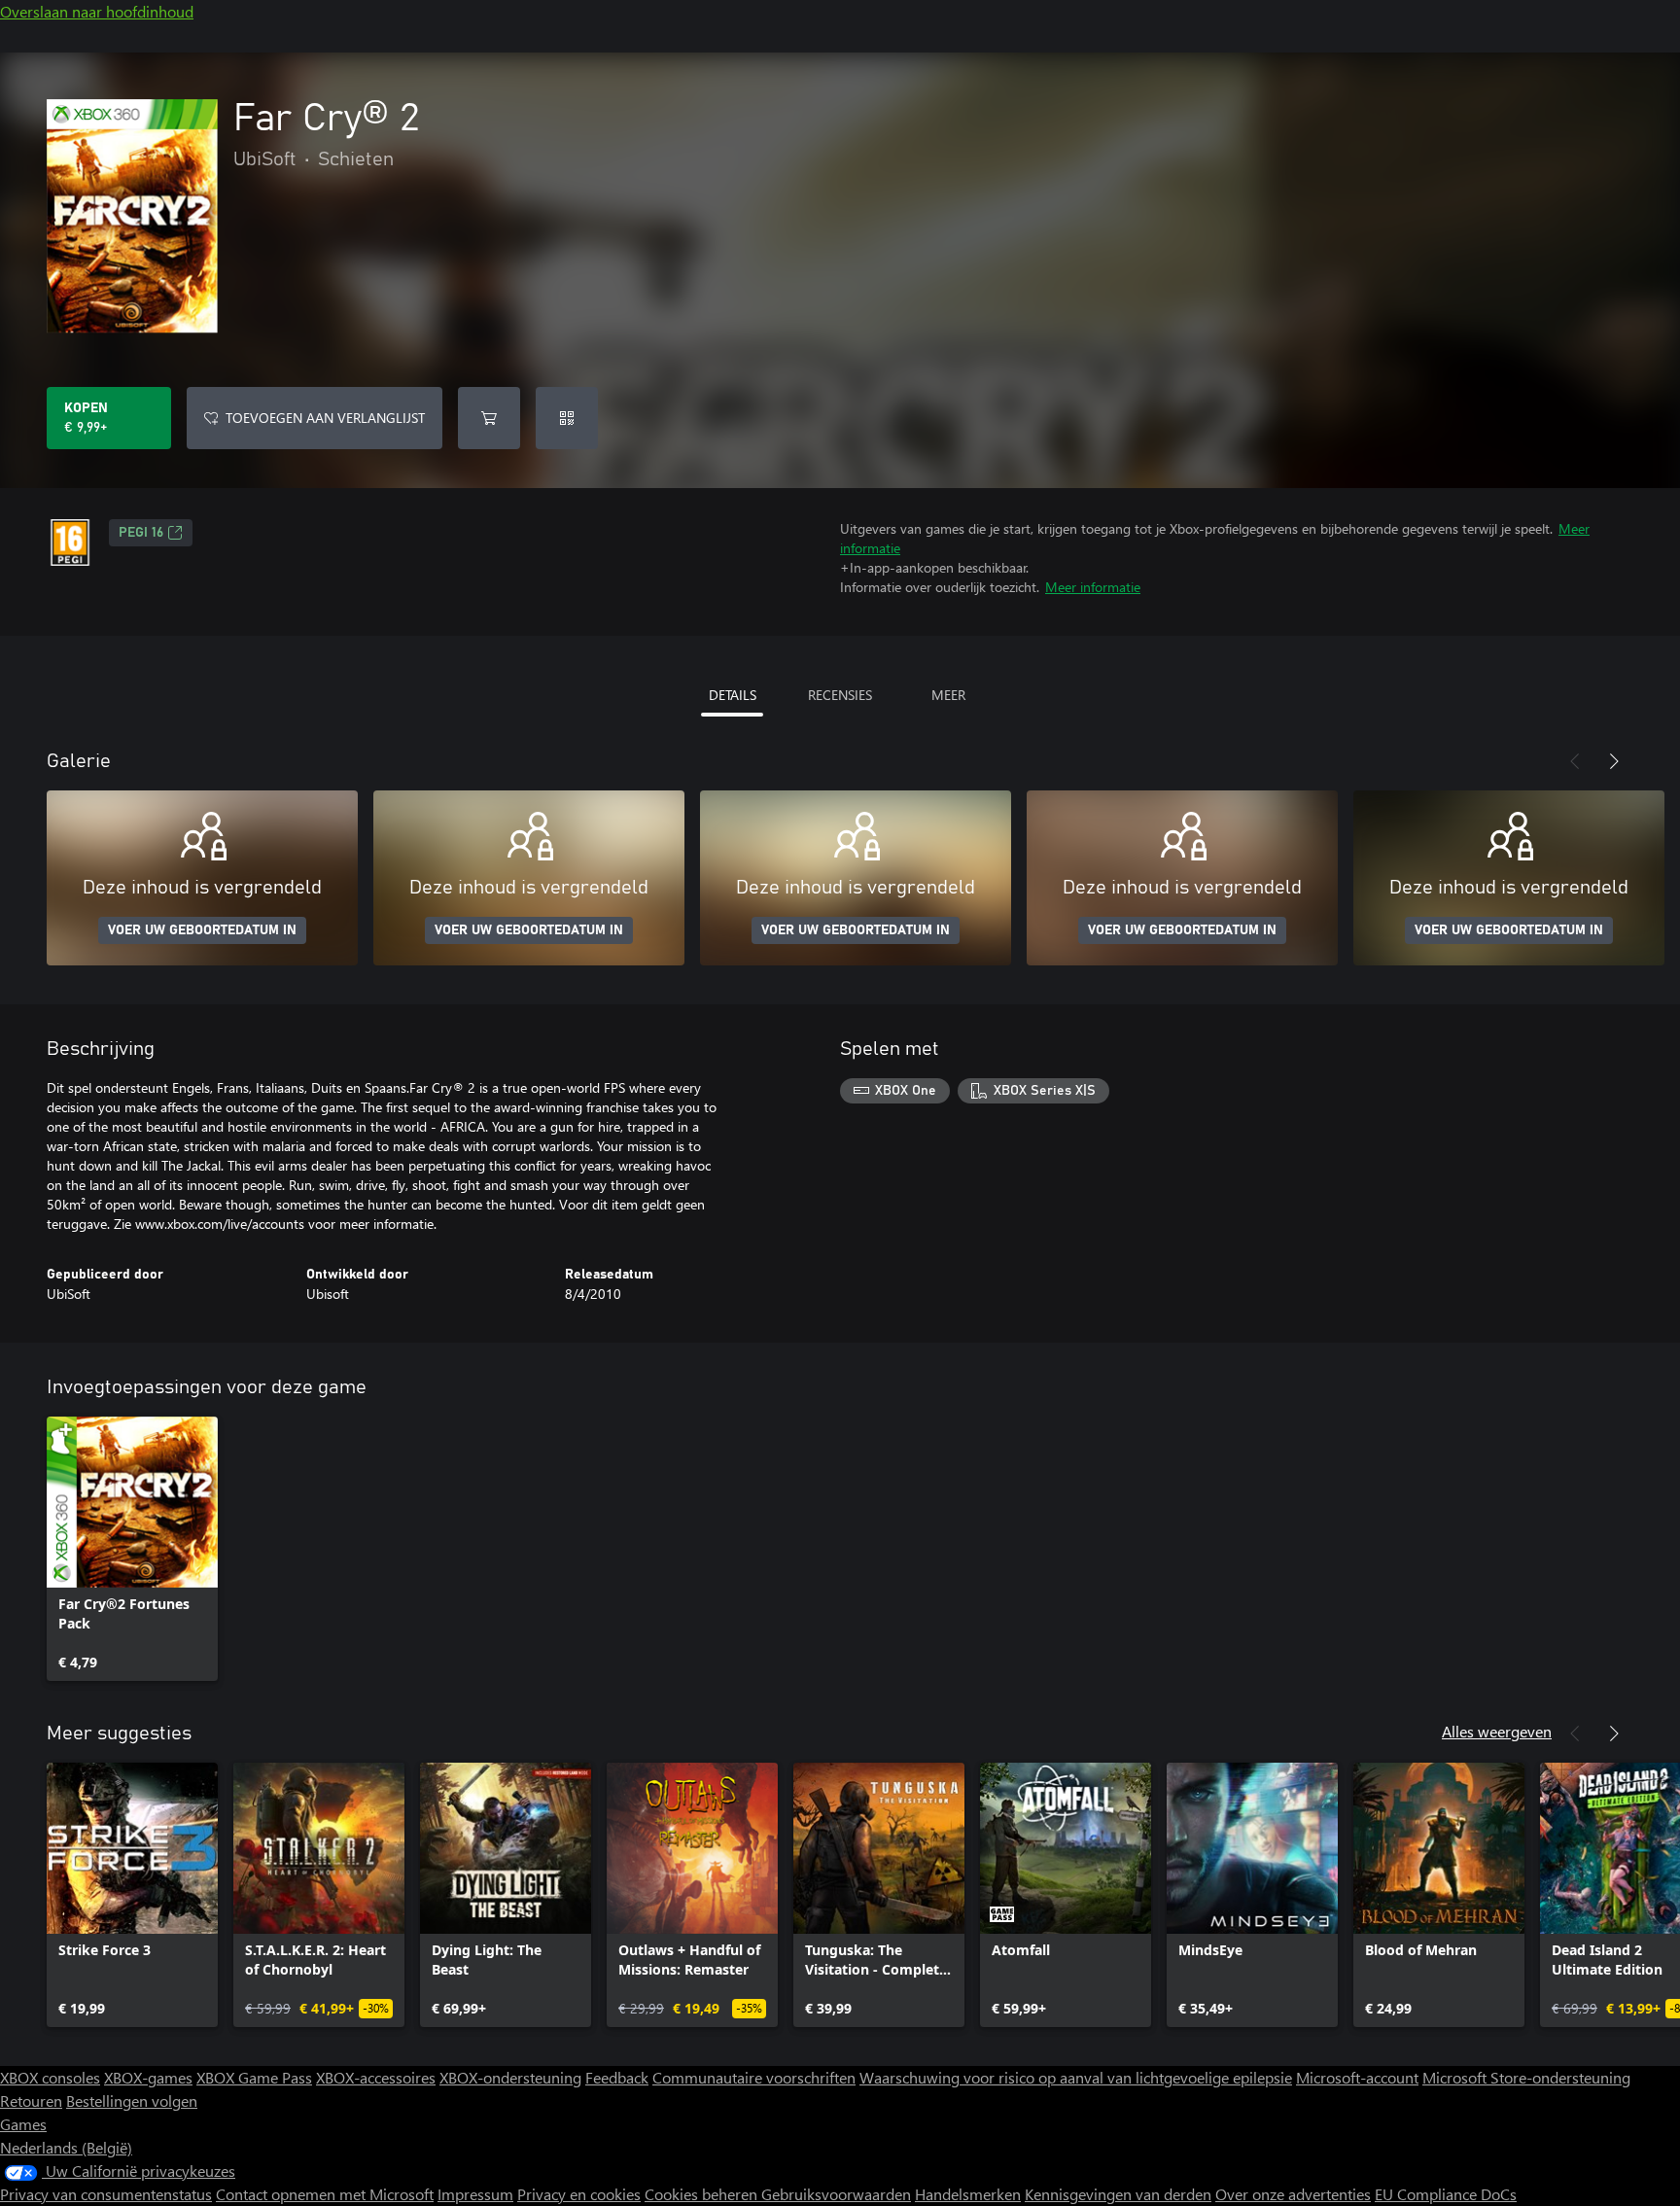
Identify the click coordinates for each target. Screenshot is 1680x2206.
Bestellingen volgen (132, 2101)
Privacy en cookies (579, 2194)
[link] (132, 1549)
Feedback (617, 2077)
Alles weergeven (1497, 1731)
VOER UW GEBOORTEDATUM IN (202, 930)
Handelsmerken (968, 2194)
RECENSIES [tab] (840, 695)
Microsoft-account (1357, 2077)
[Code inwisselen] (567, 418)
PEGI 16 (141, 533)
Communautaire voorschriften (754, 2077)
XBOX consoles (50, 2077)
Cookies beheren (703, 2194)
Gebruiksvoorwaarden (836, 2194)
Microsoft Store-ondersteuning (1526, 2077)
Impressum (475, 2194)
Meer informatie (1093, 587)
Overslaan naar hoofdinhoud (97, 11)
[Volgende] (1614, 761)
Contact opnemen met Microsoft (325, 2194)
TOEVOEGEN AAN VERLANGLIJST (325, 418)
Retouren (31, 2101)
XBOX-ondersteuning (510, 2077)
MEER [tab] (948, 695)
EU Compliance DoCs (1446, 2194)
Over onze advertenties (1293, 2194)
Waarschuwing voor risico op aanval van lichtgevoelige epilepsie (1076, 2077)
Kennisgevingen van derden (1118, 2194)
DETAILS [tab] (733, 695)
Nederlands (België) (66, 2147)
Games (23, 2124)
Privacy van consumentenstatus (106, 2194)
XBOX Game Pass (254, 2077)
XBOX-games (148, 2077)
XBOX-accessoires (376, 2077)
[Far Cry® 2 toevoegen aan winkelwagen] (489, 418)
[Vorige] (1575, 761)
